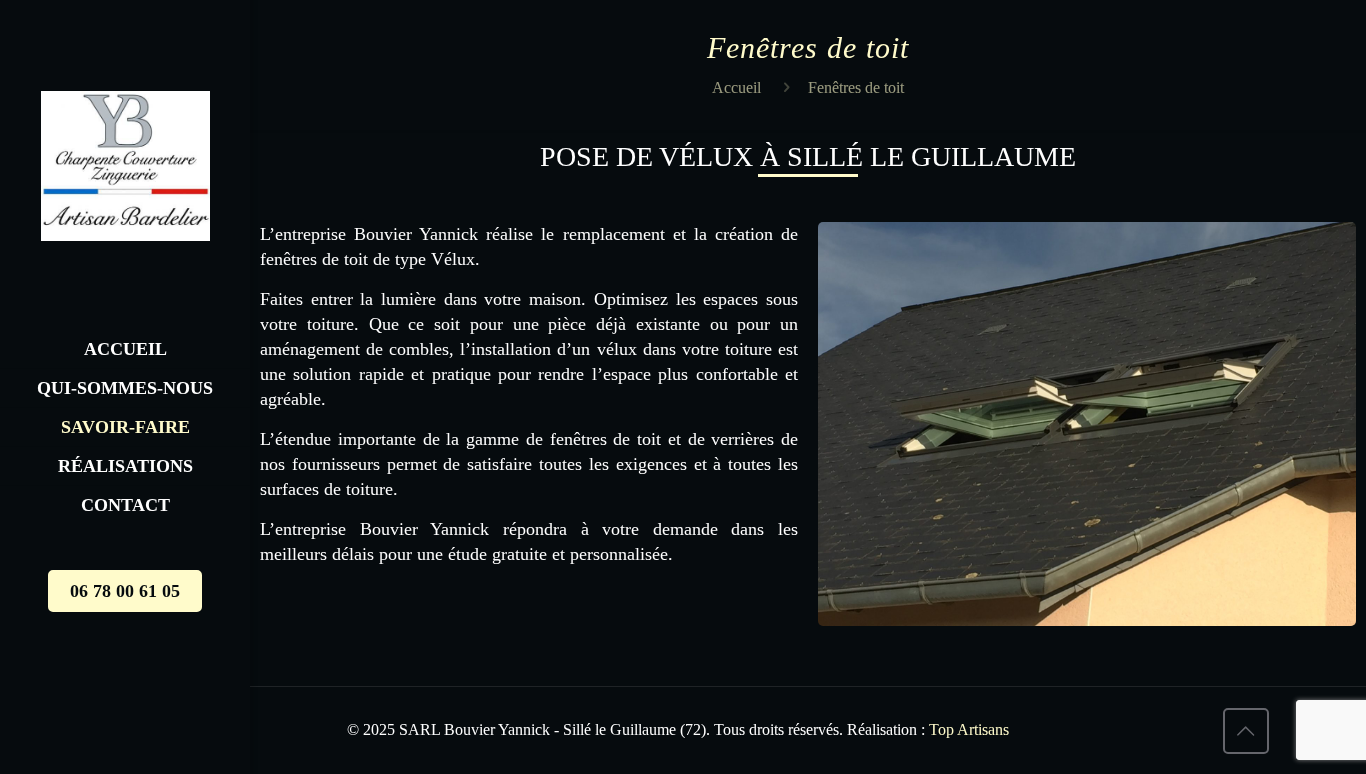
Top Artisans (967, 729)
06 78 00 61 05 (125, 591)
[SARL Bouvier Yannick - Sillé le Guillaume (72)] (125, 165)
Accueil (736, 87)
